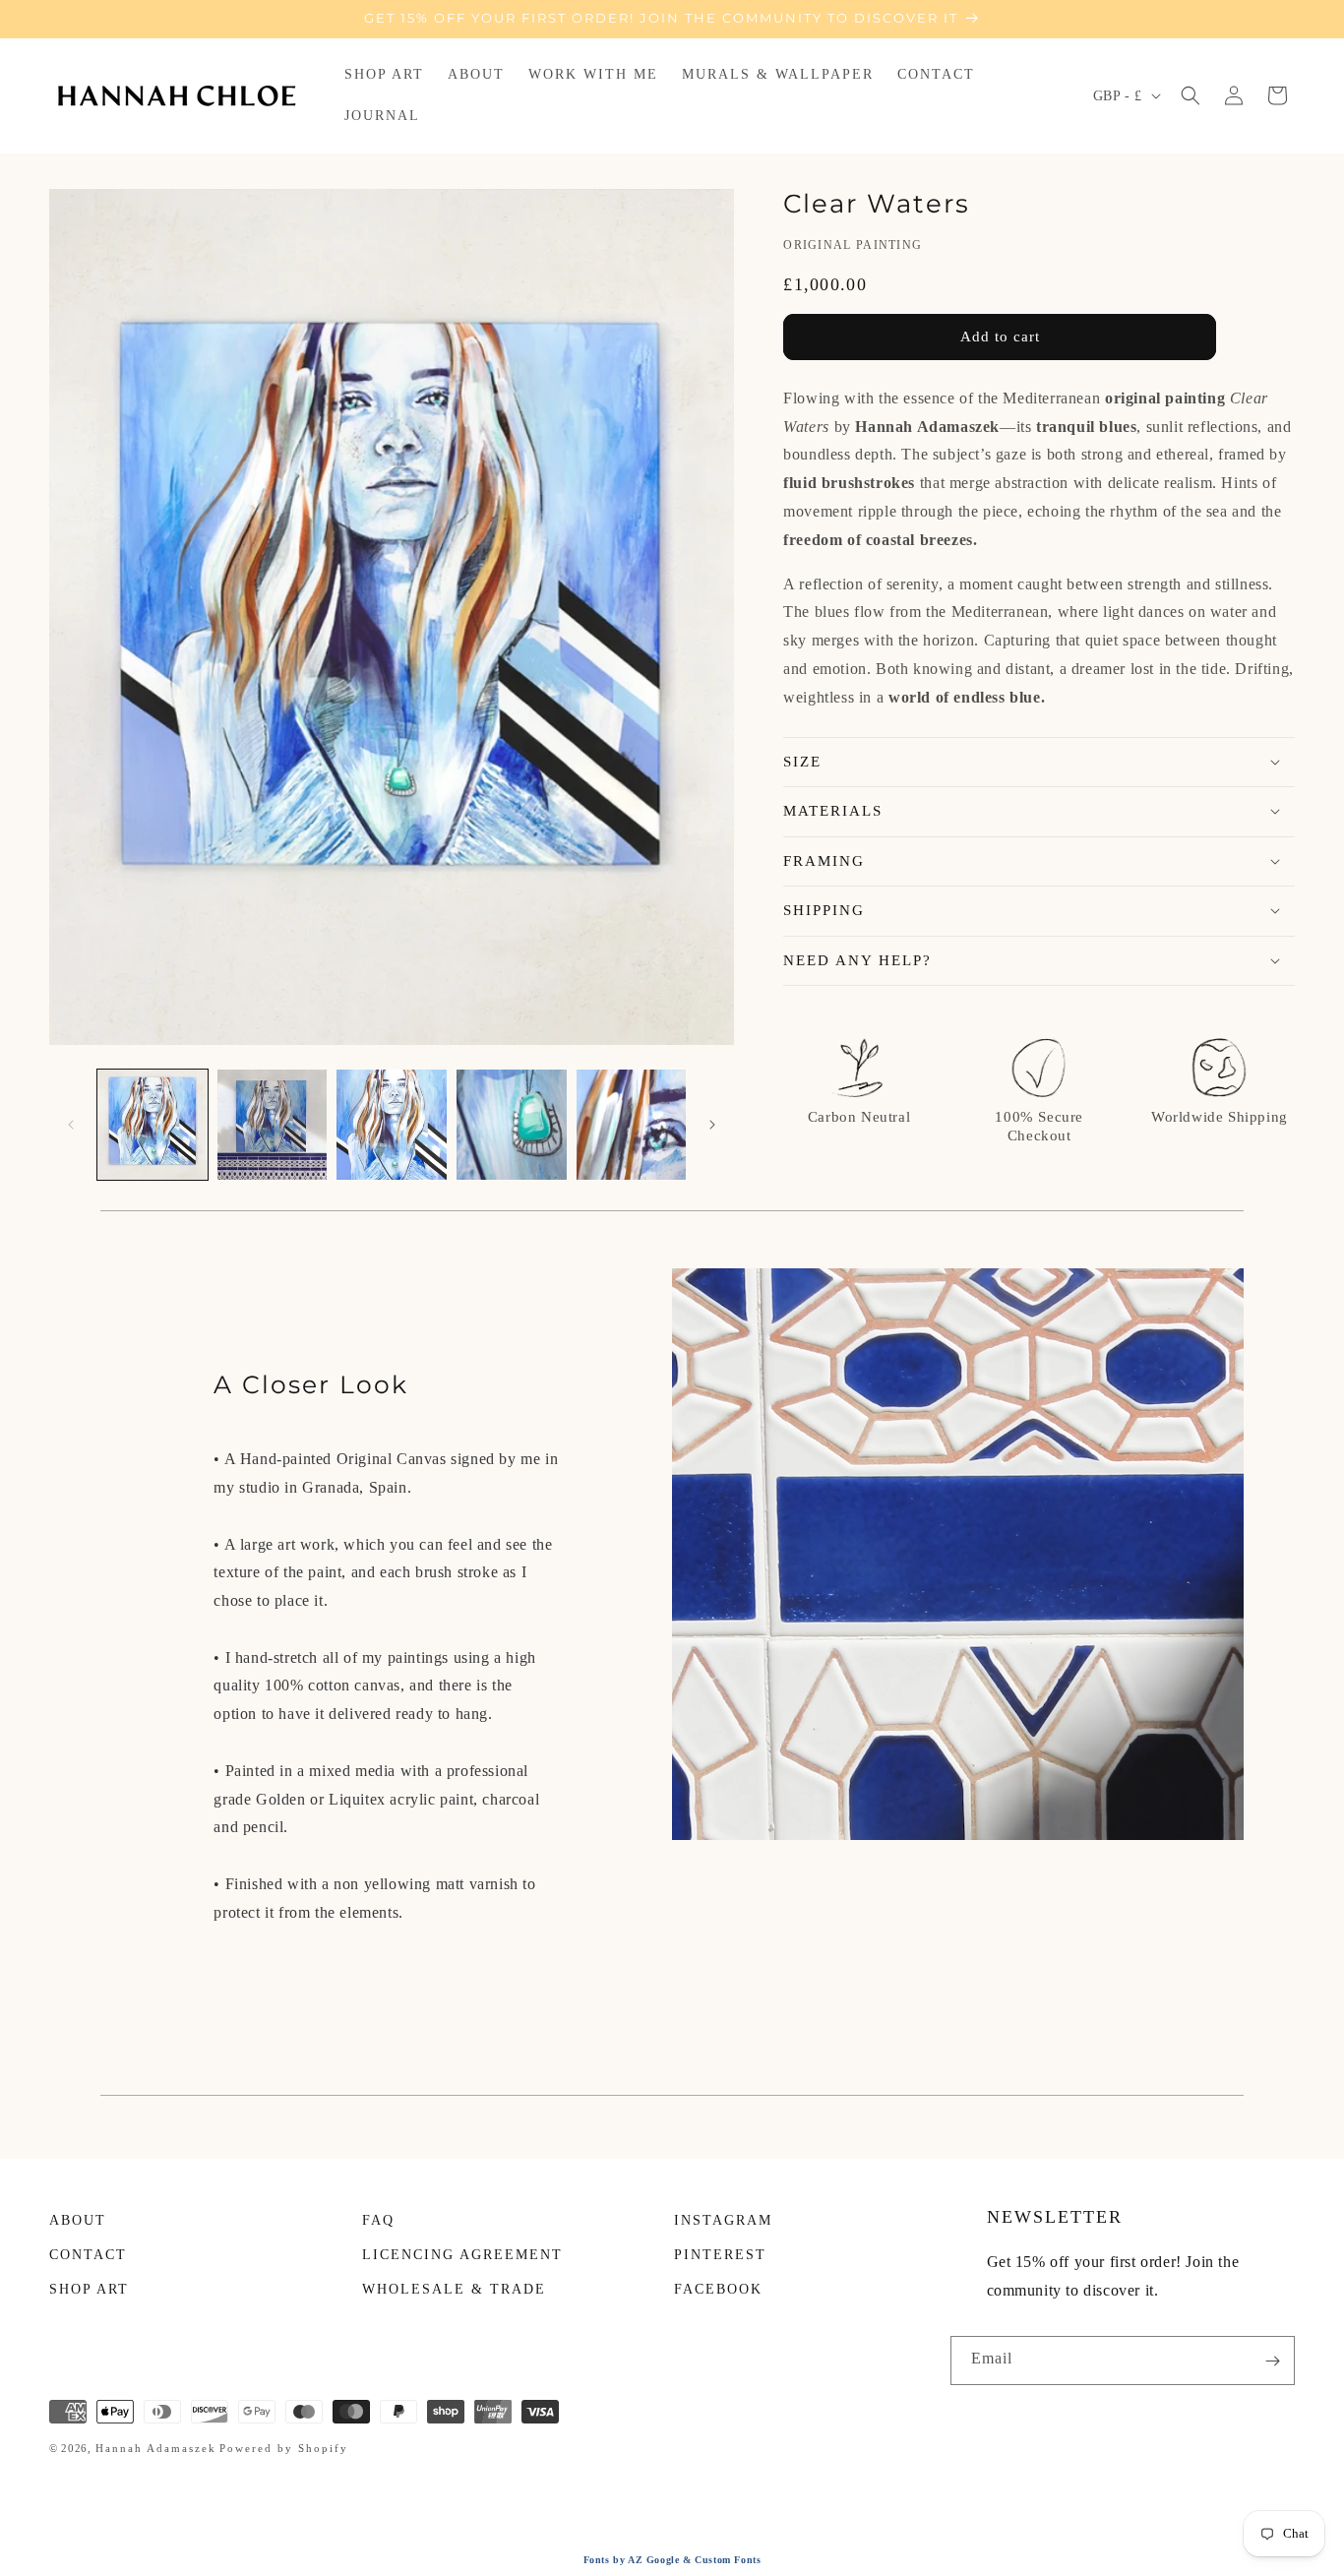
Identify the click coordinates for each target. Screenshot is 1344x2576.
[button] (1191, 95)
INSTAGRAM (723, 2220)
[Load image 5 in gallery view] (632, 1125)
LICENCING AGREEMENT (462, 2255)
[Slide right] (712, 1125)
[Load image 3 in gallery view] (392, 1125)
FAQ (378, 2220)
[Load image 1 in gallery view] (153, 1125)
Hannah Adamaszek (156, 2448)
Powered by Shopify (284, 2448)
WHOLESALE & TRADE (454, 2289)
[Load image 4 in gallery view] (512, 1125)
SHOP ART (89, 2289)
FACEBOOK (718, 2289)
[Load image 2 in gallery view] (273, 1125)
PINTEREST (720, 2255)
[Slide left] (71, 1125)
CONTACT (88, 2255)
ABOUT (78, 2220)
